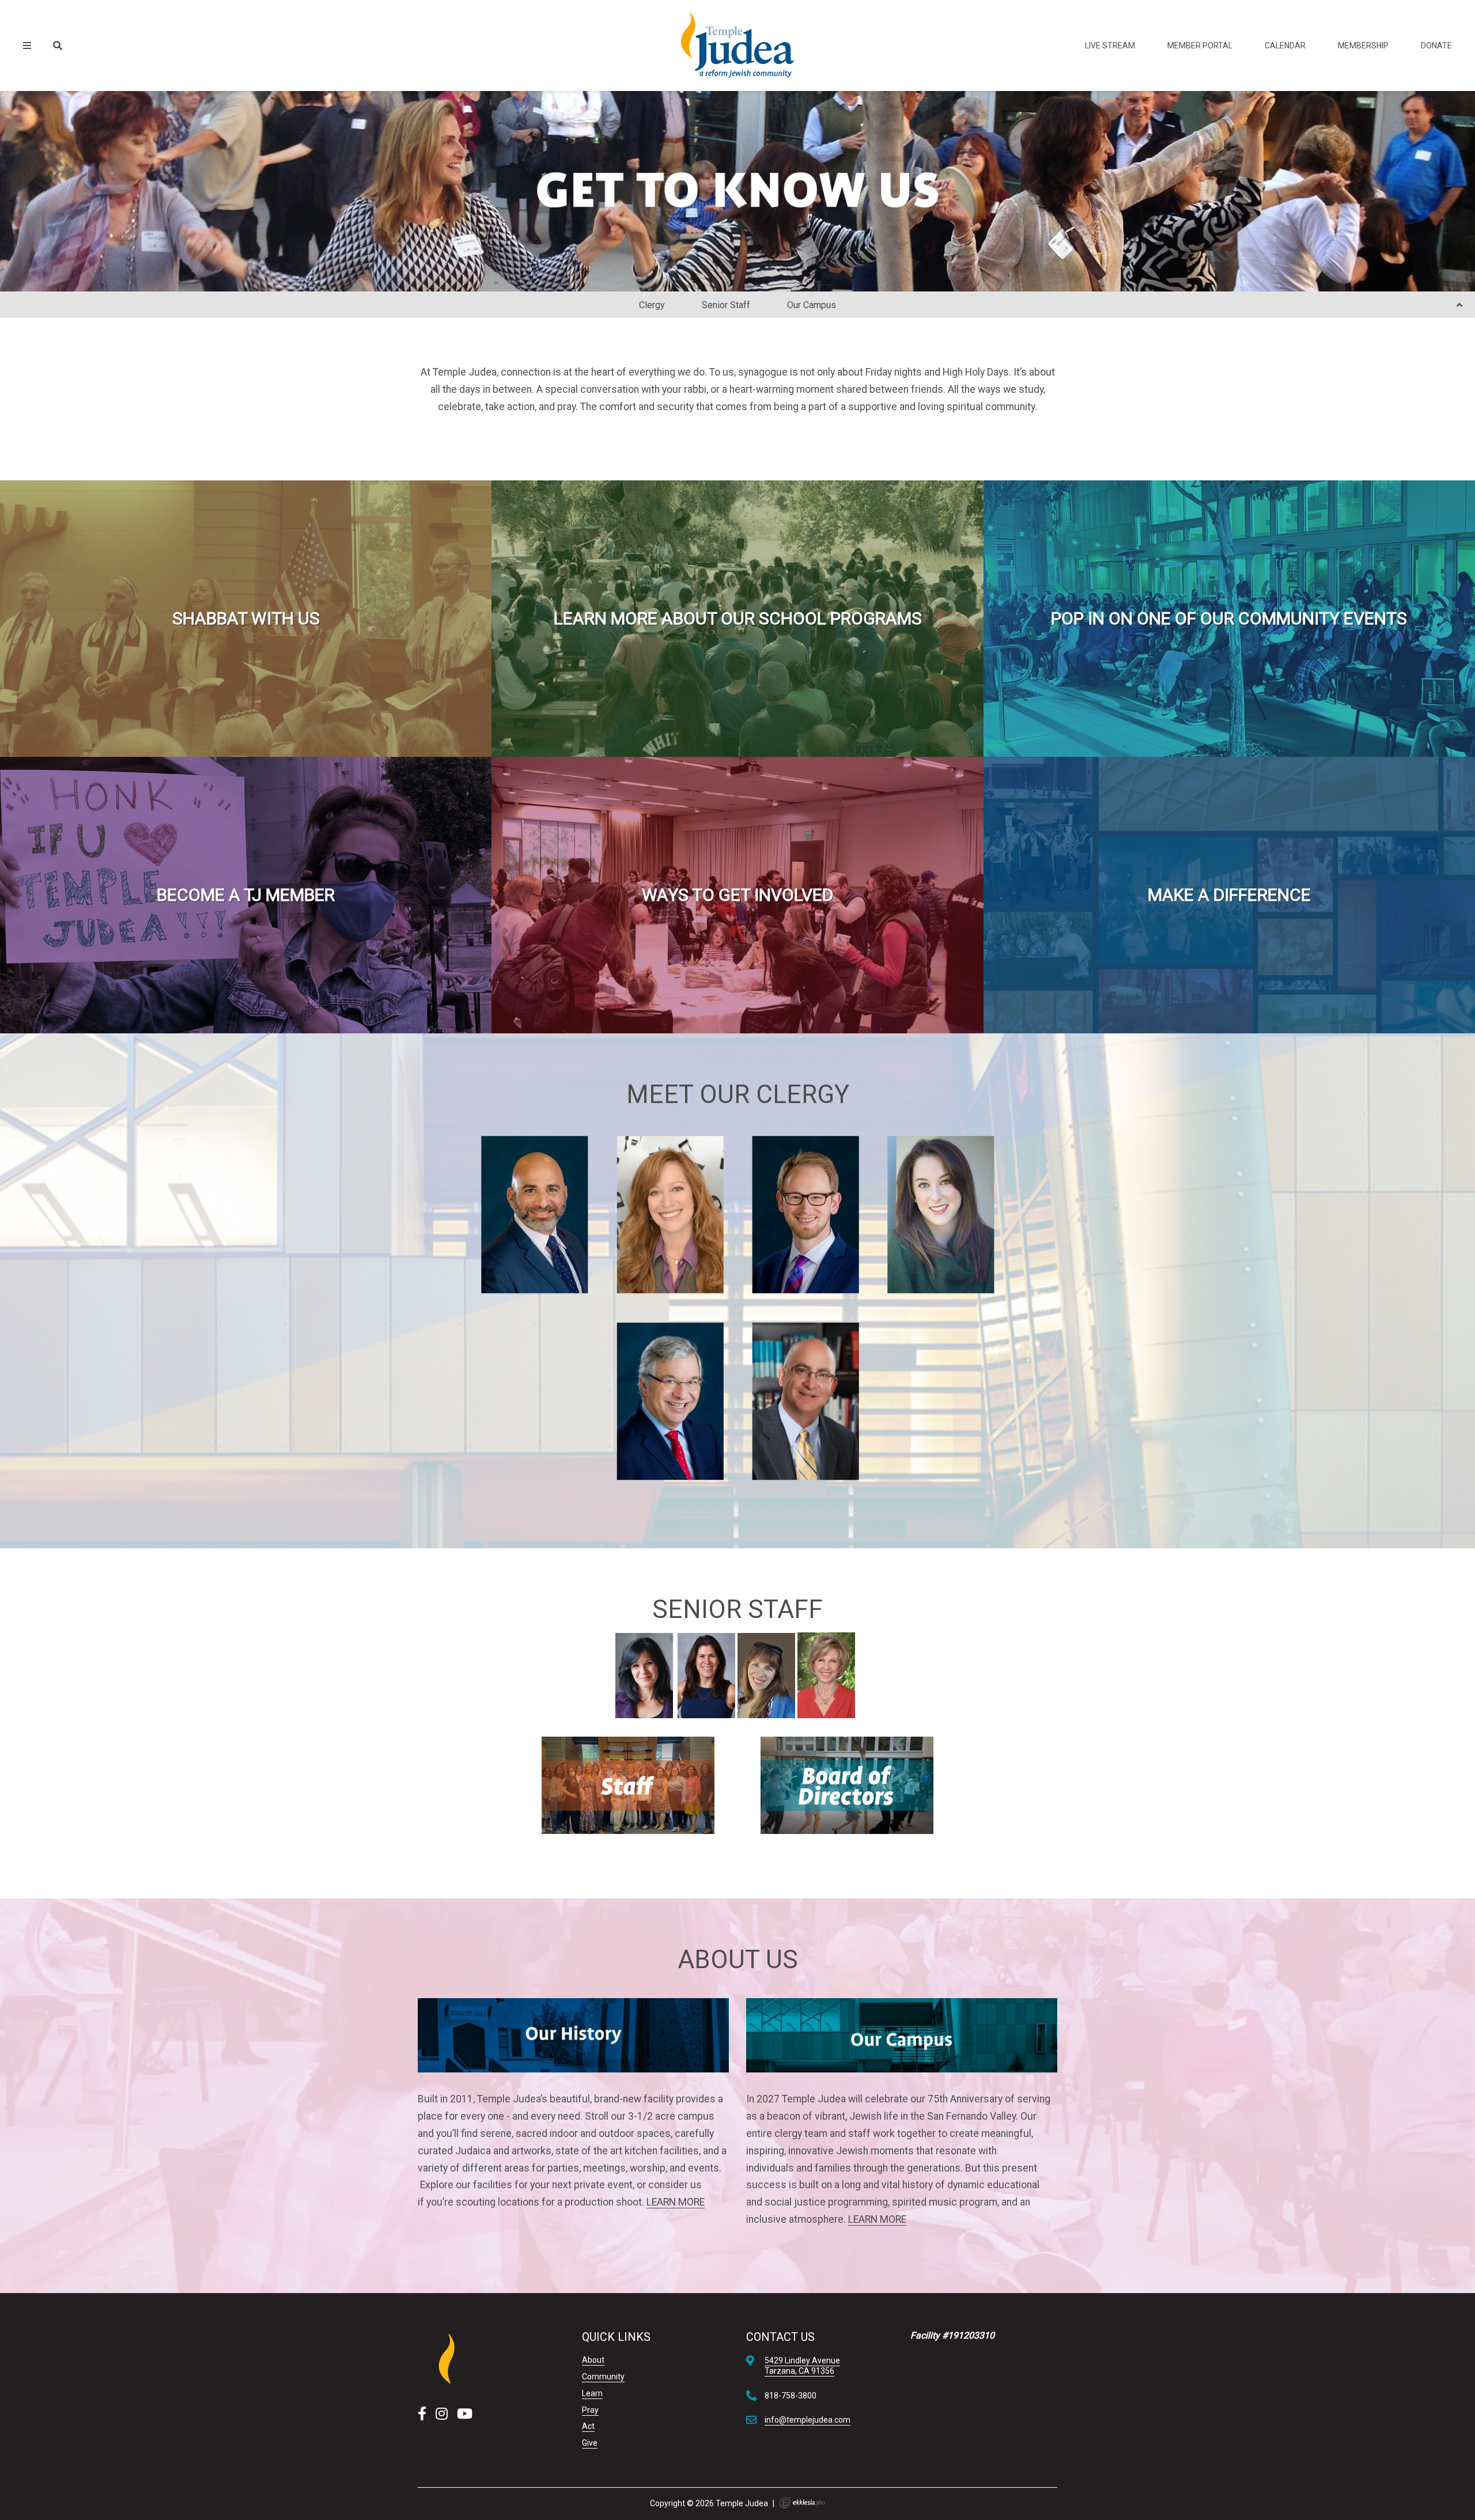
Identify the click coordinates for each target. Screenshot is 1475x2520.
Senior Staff (726, 305)
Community (603, 2377)
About (593, 2360)
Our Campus (812, 305)
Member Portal (1200, 46)
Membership (1363, 46)
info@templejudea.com (808, 2420)
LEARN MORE (676, 2202)
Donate (1436, 46)
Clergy (652, 305)
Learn (592, 2393)
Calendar (1285, 46)
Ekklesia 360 (802, 2503)
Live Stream (1110, 46)
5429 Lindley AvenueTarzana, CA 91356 (802, 2366)
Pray (590, 2410)
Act (588, 2426)
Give (590, 2443)
